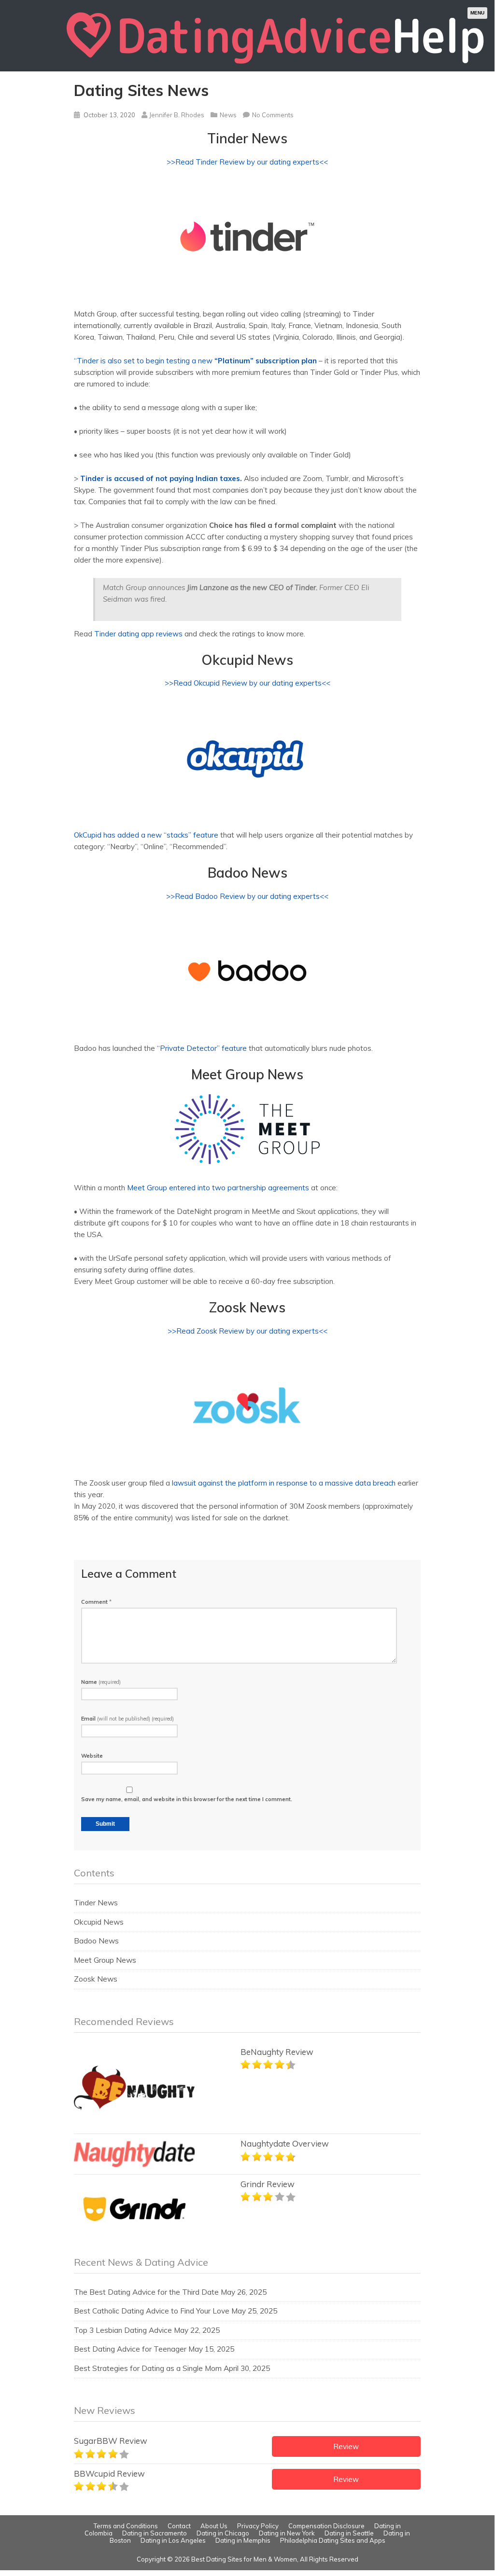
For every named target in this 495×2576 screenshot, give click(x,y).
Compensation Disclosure (326, 2526)
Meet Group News (105, 1960)
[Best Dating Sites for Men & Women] (276, 68)
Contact (179, 2526)
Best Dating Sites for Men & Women (244, 2559)
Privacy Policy (258, 2526)
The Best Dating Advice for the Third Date (146, 2292)
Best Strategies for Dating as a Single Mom (148, 2368)
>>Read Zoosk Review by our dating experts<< (247, 1331)
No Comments (273, 115)
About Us (214, 2526)
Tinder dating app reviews (138, 634)
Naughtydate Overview (285, 2143)
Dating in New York (287, 2533)
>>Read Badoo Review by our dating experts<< (247, 896)
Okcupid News (99, 1922)
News (228, 115)
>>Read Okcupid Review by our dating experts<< (247, 683)
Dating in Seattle (349, 2533)
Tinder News (96, 1903)
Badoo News (96, 1941)
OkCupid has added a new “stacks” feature (146, 835)
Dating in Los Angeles (173, 2540)
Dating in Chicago (223, 2533)
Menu (477, 13)
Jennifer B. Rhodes (177, 115)
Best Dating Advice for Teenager (130, 2349)
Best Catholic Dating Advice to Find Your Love (152, 2311)
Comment (96, 1602)
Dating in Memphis (243, 2540)
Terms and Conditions (126, 2526)
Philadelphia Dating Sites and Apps (333, 2540)
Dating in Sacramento (155, 2533)
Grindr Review (268, 2184)
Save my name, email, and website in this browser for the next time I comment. (187, 1799)
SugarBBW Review (111, 2441)
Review (346, 2446)
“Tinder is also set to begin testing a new (195, 361)
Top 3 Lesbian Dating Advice (123, 2330)
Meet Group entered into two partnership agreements (218, 1188)
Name (101, 1682)
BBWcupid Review (109, 2473)
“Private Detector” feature (202, 1048)
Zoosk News (96, 1979)
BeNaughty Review (277, 2052)
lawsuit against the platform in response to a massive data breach (284, 1483)
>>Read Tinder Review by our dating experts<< (247, 162)
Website (92, 1756)
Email (127, 1719)
